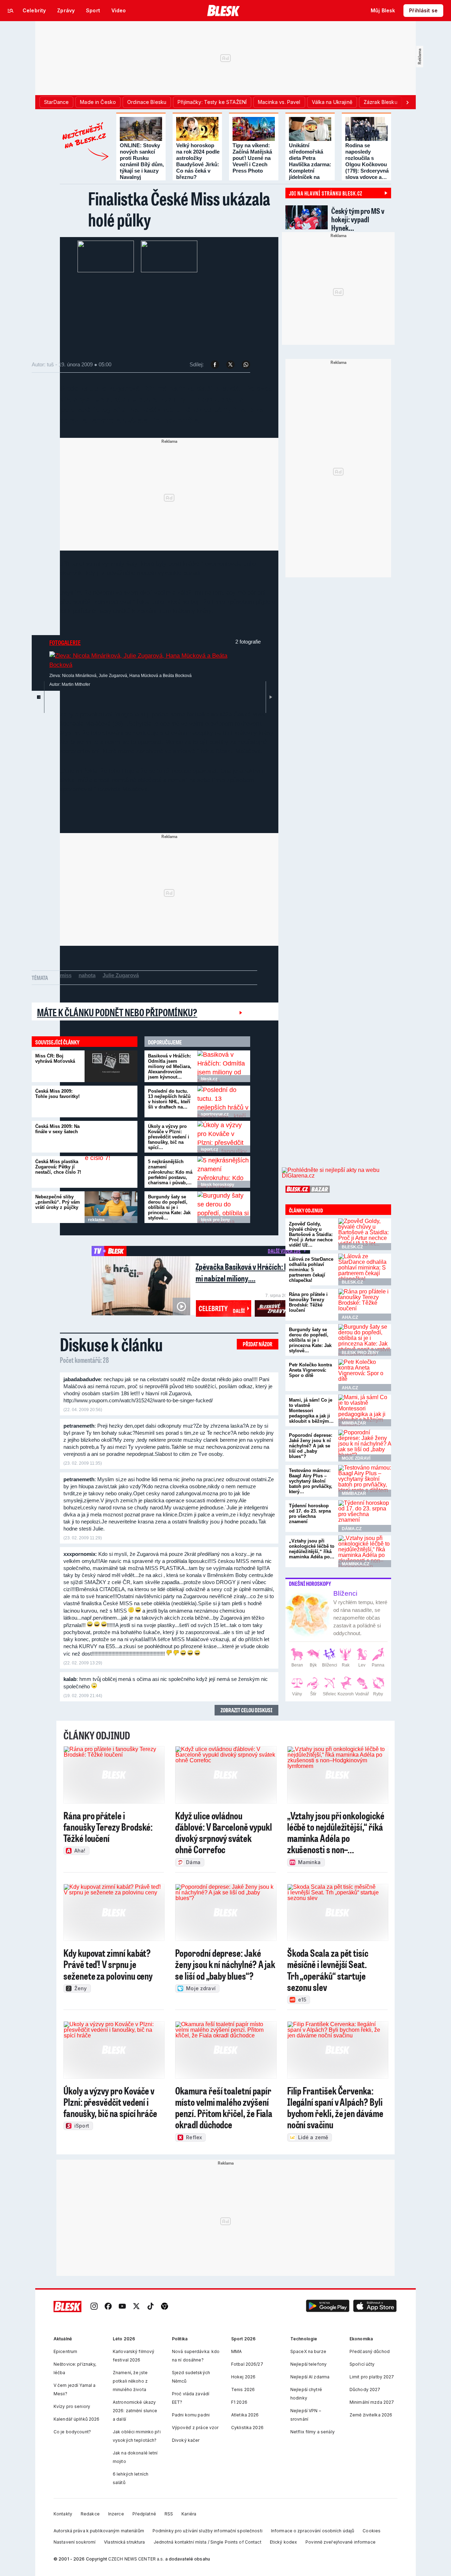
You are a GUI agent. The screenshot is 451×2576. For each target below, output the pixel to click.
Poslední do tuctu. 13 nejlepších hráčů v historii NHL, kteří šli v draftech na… (169, 1099)
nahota (87, 975)
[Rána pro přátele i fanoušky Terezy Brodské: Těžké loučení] (365, 1305)
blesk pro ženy (215, 1220)
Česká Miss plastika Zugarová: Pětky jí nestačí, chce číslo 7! (58, 1167)
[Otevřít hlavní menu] (11, 11)
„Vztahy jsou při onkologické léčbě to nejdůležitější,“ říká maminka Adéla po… (312, 1549)
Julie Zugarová (121, 975)
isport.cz (209, 1149)
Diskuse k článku (111, 1344)
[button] (328, 2306)
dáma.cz (352, 1529)
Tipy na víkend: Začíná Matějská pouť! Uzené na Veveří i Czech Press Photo (252, 158)
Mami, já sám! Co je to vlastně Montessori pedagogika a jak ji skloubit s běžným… (311, 1411)
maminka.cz (356, 1564)
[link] (94, 2306)
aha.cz (350, 1317)
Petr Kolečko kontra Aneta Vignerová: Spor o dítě (310, 1370)
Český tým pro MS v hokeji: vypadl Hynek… (358, 219)
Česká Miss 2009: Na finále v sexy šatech (57, 1129)
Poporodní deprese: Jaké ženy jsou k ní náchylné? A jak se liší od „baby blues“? (311, 1446)
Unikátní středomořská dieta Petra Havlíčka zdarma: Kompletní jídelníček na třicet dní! (310, 164)
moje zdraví (356, 1458)
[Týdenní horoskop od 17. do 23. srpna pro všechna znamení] (365, 1516)
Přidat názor (258, 1344)
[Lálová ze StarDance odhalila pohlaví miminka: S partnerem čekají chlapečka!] (365, 1270)
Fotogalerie (65, 643)
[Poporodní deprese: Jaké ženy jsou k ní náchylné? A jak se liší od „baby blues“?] (365, 1446)
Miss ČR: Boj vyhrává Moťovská (55, 1059)
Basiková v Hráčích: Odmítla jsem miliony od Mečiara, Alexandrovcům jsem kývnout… (170, 1066)
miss (66, 975)
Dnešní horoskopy (310, 1584)
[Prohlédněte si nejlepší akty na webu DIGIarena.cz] (336, 1173)
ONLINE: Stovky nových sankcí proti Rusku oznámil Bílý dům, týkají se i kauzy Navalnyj (142, 161)
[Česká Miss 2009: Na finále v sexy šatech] (111, 1137)
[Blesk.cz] (224, 11)
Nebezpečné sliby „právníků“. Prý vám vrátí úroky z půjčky (58, 1202)
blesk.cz (209, 1079)
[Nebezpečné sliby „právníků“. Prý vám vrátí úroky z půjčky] (111, 1207)
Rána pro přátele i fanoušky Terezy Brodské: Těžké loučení (308, 1302)
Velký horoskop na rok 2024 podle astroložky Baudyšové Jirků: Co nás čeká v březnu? (198, 161)
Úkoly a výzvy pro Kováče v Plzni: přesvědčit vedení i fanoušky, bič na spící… (169, 1137)
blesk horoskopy (218, 1185)
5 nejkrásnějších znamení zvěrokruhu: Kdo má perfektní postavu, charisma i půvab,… (170, 1172)
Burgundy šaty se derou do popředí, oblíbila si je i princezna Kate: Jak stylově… (169, 1207)
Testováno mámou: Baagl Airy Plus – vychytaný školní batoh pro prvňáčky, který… (311, 1481)
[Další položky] (407, 102)
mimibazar (354, 1423)
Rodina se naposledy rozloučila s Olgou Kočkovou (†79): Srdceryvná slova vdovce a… (367, 161)
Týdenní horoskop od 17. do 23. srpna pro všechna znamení (310, 1514)
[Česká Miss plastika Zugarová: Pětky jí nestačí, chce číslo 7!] (111, 1172)
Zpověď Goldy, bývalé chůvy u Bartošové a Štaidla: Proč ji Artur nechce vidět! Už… (311, 1234)
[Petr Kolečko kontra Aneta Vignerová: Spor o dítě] (365, 1375)
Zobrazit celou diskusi (246, 1710)
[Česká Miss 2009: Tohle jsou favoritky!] (111, 1101)
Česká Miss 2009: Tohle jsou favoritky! (57, 1094)
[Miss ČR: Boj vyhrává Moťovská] (111, 1066)
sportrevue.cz (215, 1114)
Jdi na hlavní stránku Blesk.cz (326, 193)
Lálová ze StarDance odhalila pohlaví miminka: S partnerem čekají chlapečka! (311, 1270)
